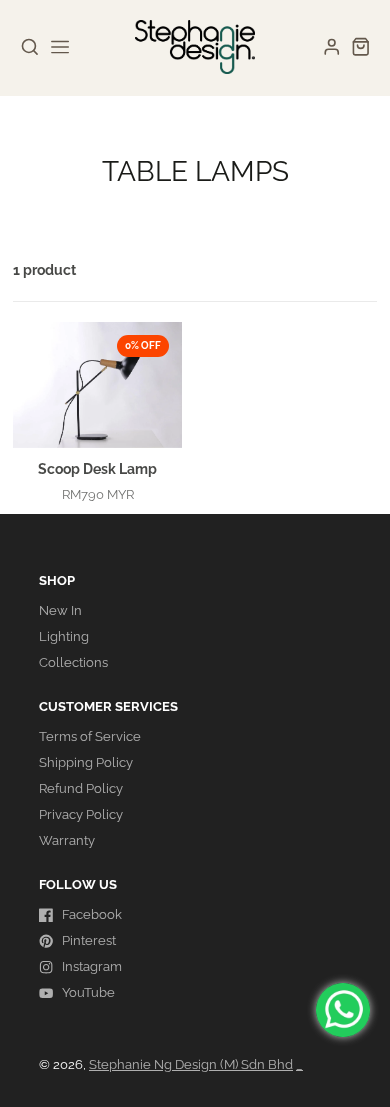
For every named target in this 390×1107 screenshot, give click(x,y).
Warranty (67, 840)
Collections (73, 662)
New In (60, 610)
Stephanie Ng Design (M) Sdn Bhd (191, 1064)
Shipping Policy (86, 762)
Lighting (64, 636)
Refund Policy (81, 788)
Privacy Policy (81, 814)
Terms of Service (90, 736)
